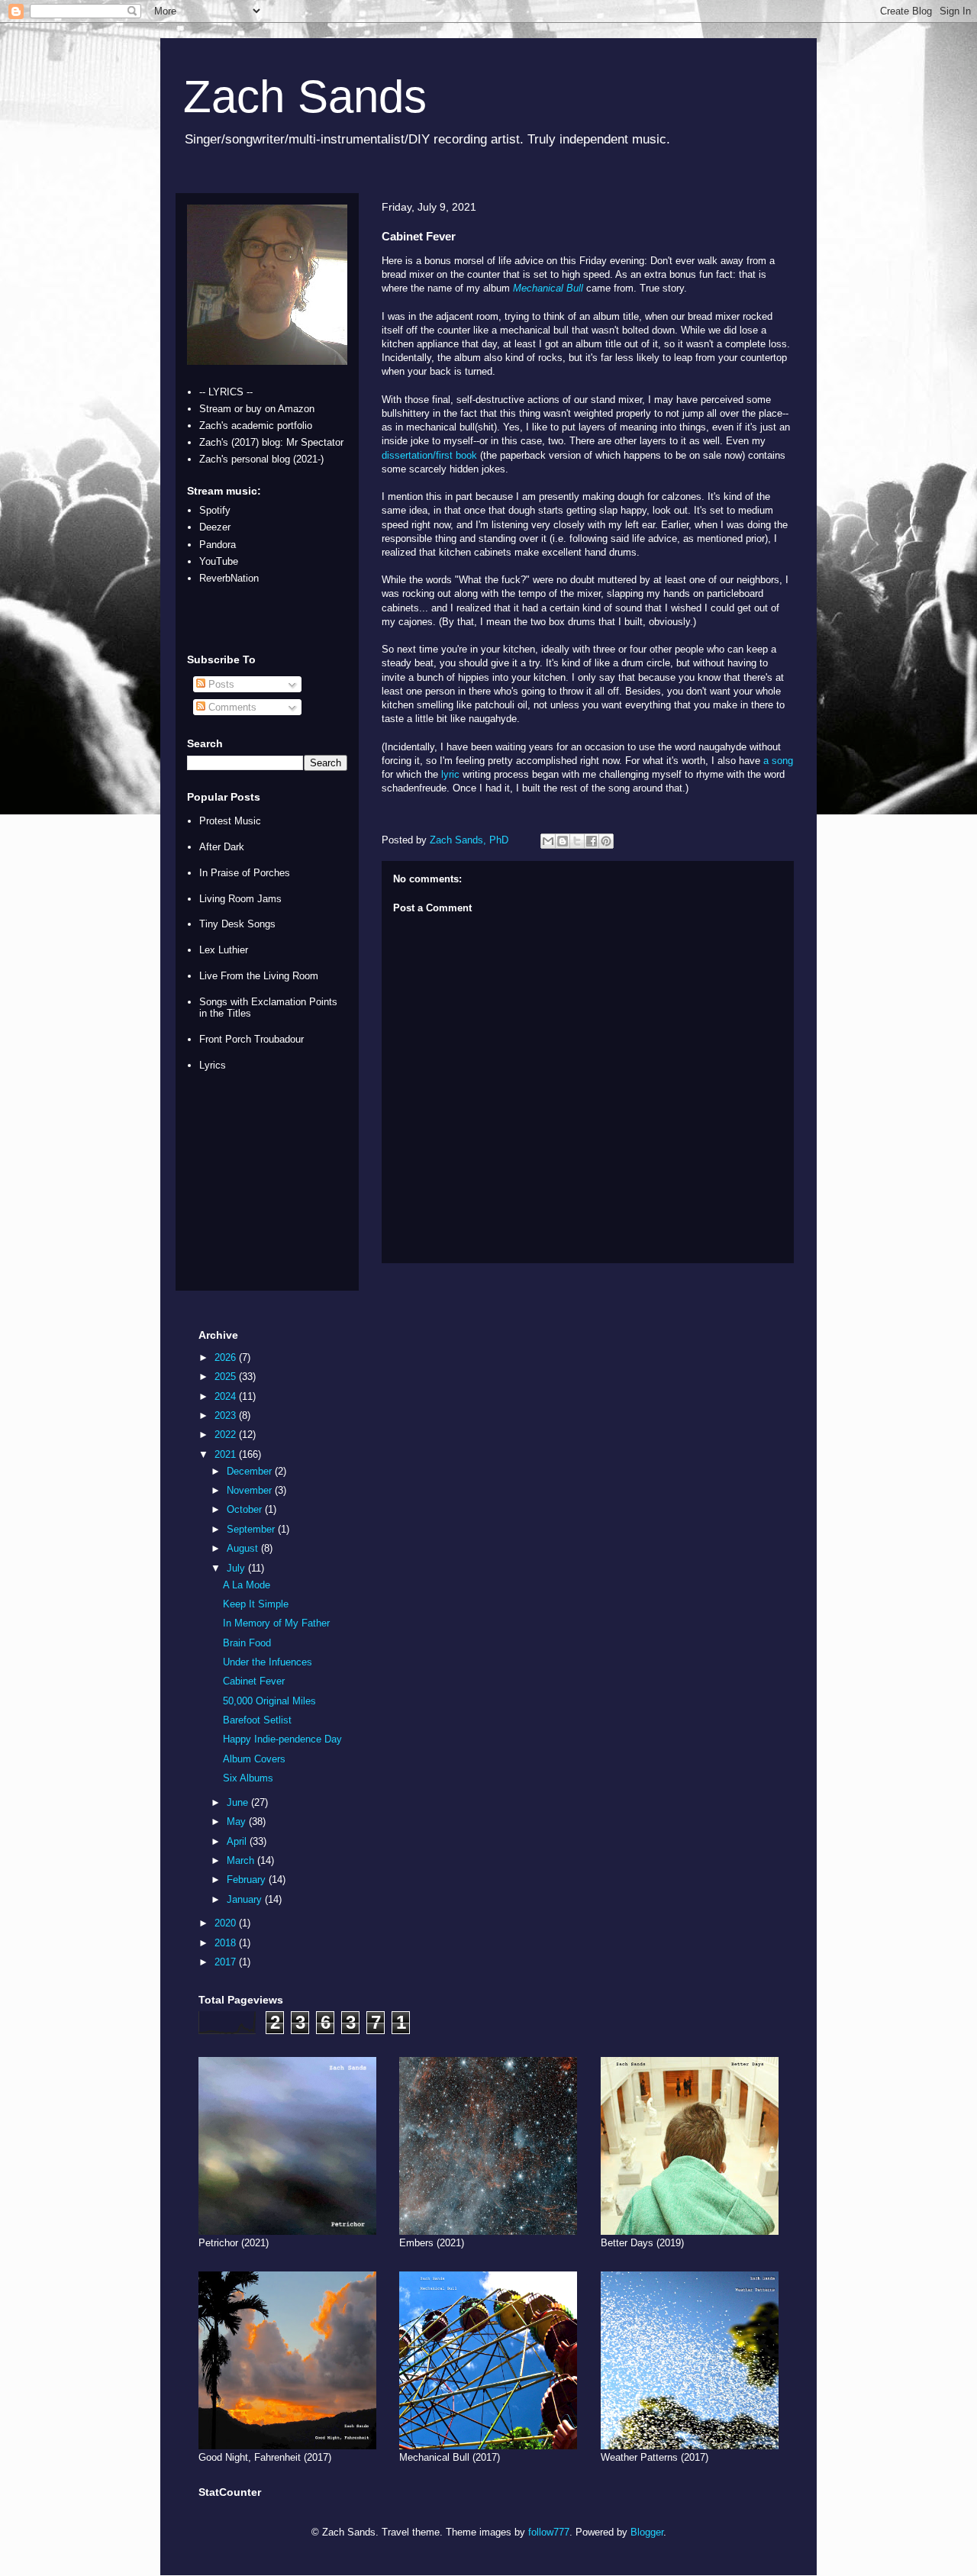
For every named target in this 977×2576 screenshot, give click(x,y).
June (239, 1802)
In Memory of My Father (276, 1623)
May (238, 1822)
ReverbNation (229, 578)
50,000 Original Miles (269, 1701)
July (237, 1568)
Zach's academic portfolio (256, 426)
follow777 (549, 2532)
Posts (220, 684)
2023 (227, 1415)
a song (778, 761)
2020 (227, 1923)
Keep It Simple (256, 1604)
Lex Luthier (224, 950)
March (242, 1860)
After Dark (222, 847)
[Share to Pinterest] (606, 841)
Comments (231, 707)
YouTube (219, 561)
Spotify (215, 510)
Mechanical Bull (548, 288)
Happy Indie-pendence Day (282, 1739)
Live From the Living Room (259, 976)
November (251, 1490)
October (246, 1509)
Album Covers (254, 1759)
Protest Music (230, 821)
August (244, 1548)
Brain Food (247, 1643)
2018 (227, 1943)
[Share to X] (577, 841)
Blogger (647, 2532)
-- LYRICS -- (226, 392)
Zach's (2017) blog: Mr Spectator (271, 442)
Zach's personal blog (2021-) (261, 459)
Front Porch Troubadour (252, 1039)
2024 (227, 1396)
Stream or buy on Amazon (257, 409)
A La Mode (247, 1585)
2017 (227, 1962)
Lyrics (213, 1065)
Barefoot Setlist (257, 1720)
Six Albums (248, 1778)
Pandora (218, 545)
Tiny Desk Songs (237, 924)
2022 (227, 1435)
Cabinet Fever (254, 1681)
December (251, 1471)
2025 (227, 1377)
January (246, 1899)
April (238, 1841)
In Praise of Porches (245, 873)
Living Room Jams (240, 899)
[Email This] (548, 841)
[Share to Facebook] (592, 841)
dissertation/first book (429, 455)
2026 (227, 1357)
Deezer (215, 527)
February (248, 1880)
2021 (227, 1454)
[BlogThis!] (563, 841)
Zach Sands (305, 97)
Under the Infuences (268, 1662)
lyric (450, 774)
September (252, 1529)
